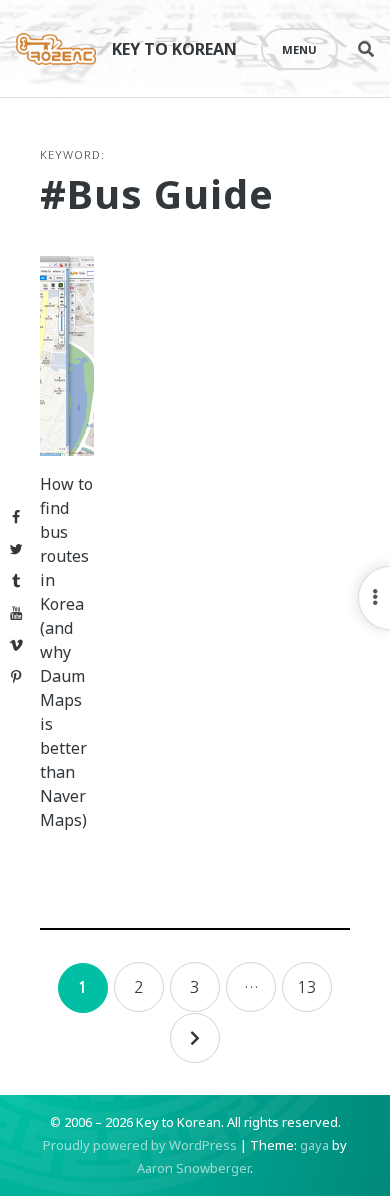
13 (307, 987)
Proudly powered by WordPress (140, 1145)
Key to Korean (174, 49)
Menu (299, 49)
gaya (314, 1145)
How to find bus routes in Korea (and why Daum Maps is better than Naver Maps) (66, 652)
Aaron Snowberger (193, 1168)
